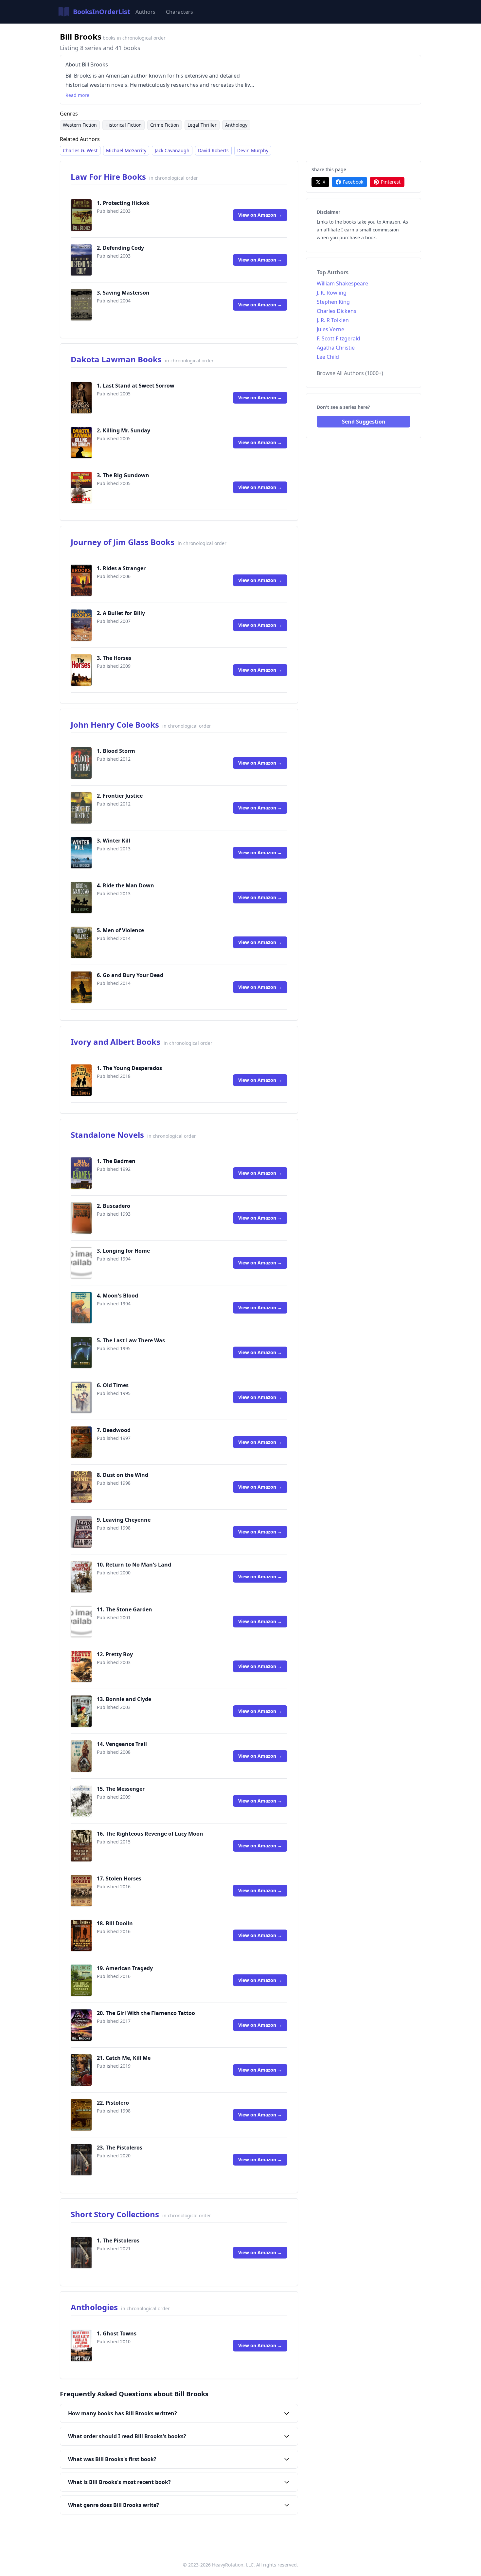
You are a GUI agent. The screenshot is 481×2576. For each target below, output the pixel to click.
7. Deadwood (114, 1430)
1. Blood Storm (116, 751)
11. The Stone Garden (125, 1609)
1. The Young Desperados (129, 1068)
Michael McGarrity (126, 150)
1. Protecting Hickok (123, 203)
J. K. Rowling (332, 293)
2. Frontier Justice (120, 796)
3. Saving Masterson (123, 293)
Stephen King (333, 302)
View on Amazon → (260, 215)
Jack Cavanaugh (172, 150)
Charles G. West (80, 150)
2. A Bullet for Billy (121, 613)
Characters (179, 12)
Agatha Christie (336, 348)
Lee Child (328, 357)
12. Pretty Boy (115, 1654)
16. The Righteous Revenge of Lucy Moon (150, 1834)
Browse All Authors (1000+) (350, 373)
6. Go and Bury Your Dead (130, 975)
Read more (77, 95)
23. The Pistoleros (120, 2148)
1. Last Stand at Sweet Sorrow (136, 386)
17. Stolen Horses (119, 1878)
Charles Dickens (337, 311)
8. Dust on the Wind (123, 1475)
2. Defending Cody (120, 248)
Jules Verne (330, 329)
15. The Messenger (121, 1789)
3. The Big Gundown (123, 475)
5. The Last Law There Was (131, 1340)
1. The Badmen (116, 1161)
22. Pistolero (113, 2103)
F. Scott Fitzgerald (338, 338)
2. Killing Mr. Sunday (124, 430)
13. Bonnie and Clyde (124, 1699)
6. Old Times (113, 1385)
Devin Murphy (253, 150)
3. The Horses (114, 658)
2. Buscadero (114, 1206)
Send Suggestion (364, 422)
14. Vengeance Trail (122, 1744)
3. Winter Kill (114, 841)
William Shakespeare (342, 283)
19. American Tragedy (125, 1968)
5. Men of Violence (120, 930)
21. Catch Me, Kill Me (124, 2058)
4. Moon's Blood (117, 1296)
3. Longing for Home (123, 1251)
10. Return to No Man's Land (134, 1565)
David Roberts (213, 150)
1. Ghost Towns (117, 2333)
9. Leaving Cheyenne (124, 1520)
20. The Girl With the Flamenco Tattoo (146, 2013)
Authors (145, 12)
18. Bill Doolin (115, 1923)
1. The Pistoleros (118, 2240)
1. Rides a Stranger (121, 568)
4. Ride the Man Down (125, 885)
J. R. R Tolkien (333, 320)
